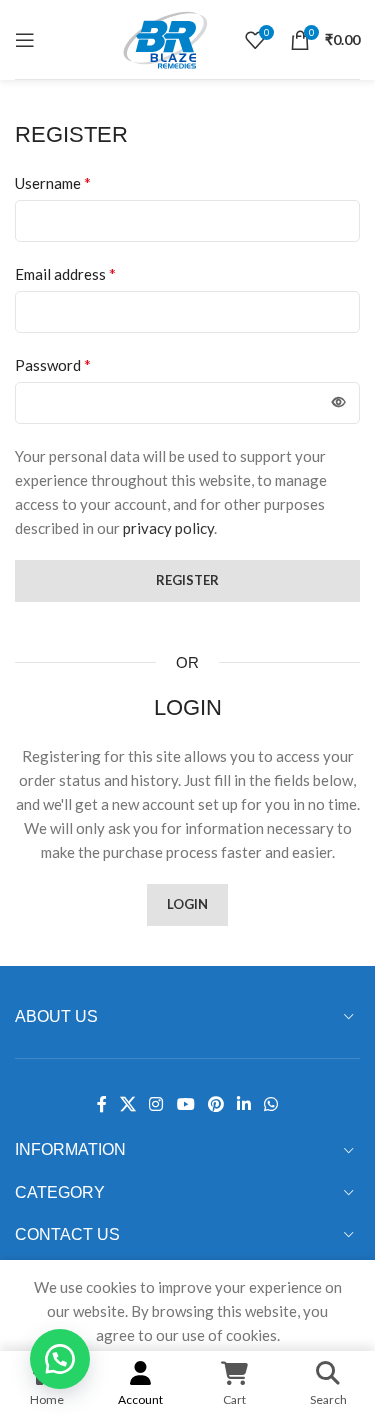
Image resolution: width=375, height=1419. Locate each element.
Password (53, 364)
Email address (65, 273)
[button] (60, 1359)
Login (187, 904)
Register (187, 580)
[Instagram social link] (156, 1104)
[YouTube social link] (185, 1104)
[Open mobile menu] (25, 40)
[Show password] (339, 403)
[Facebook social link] (101, 1104)
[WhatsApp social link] (271, 1104)
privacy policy (168, 528)
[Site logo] (165, 37)
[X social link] (127, 1104)
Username (53, 182)
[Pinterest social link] (215, 1104)
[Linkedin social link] (243, 1104)
